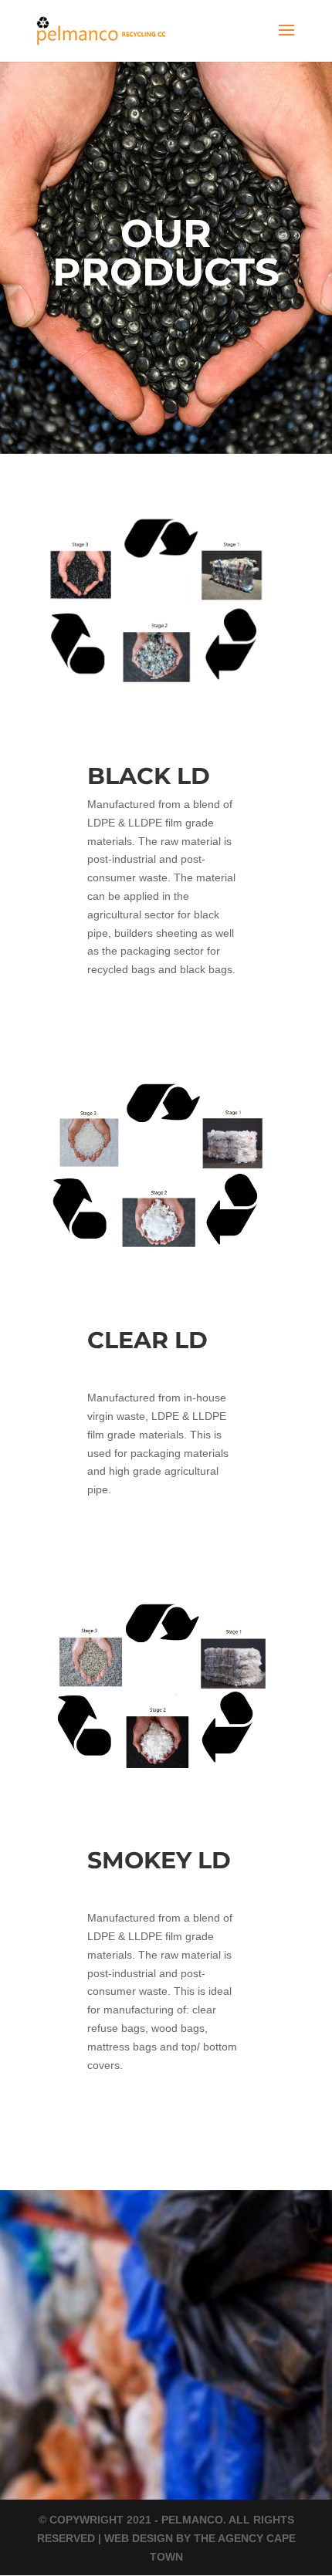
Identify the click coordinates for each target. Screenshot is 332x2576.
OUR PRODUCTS (166, 253)
